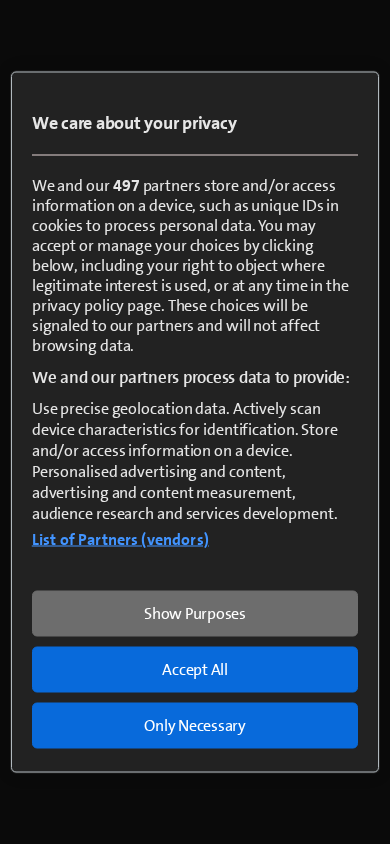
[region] (195, 422)
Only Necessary (195, 725)
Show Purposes (195, 613)
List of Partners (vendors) (120, 539)
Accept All (195, 669)
